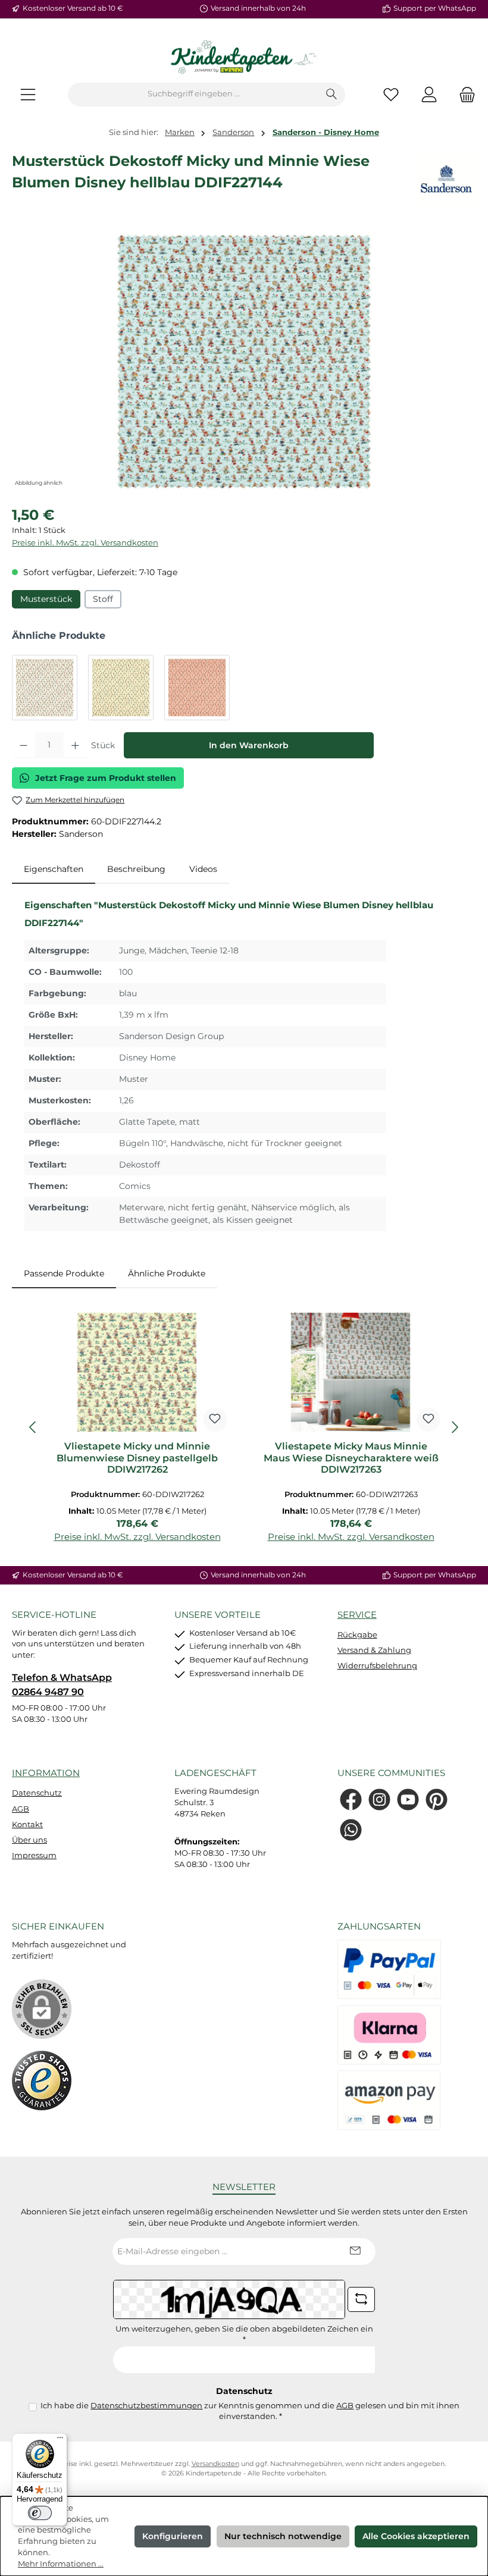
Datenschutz (37, 1793)
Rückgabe (357, 1635)
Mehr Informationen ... (61, 2564)
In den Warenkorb (249, 745)
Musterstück (46, 599)
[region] (244, 362)
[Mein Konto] (429, 94)
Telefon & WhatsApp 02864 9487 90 (62, 1684)
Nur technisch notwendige (283, 2536)
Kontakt (27, 1824)
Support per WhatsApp (435, 8)
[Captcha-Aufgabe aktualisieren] (361, 2299)
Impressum (34, 1855)
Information (46, 1773)
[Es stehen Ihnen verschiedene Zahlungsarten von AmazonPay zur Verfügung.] (389, 2100)
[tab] (54, 870)
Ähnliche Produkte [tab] (167, 1273)
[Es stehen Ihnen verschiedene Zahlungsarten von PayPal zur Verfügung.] (389, 1969)
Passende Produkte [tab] (64, 1273)
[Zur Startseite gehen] (244, 58)
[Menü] (28, 94)
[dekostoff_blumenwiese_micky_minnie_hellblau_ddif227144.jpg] (244, 362)
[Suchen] (332, 95)
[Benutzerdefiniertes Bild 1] (42, 2081)
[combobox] (193, 95)
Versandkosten (215, 2464)
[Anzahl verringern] (24, 745)
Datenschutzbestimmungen (146, 2406)
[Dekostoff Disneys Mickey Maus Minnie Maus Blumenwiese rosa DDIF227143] (197, 688)
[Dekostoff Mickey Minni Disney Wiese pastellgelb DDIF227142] (121, 688)
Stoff (103, 599)
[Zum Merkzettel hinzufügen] (215, 1420)
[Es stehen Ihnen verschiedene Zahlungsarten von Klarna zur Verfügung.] (389, 2035)
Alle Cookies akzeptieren (416, 2536)
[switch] (40, 2513)
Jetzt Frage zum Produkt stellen (106, 778)
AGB (21, 1809)
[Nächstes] (455, 1427)
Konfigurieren (173, 2536)
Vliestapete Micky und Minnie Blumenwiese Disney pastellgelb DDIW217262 (137, 1458)
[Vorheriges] (33, 1427)
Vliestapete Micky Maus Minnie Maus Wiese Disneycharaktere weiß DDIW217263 (351, 1458)
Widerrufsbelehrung (377, 1666)
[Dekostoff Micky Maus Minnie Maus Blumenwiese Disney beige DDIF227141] (45, 688)
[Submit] (355, 2252)
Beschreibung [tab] (136, 869)
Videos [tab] (203, 869)
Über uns (29, 1840)
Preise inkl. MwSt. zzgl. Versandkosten (85, 543)
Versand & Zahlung (374, 1650)
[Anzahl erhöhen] (75, 745)
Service (357, 1615)
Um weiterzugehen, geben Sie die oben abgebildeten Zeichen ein (244, 2335)
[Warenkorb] (464, 94)
